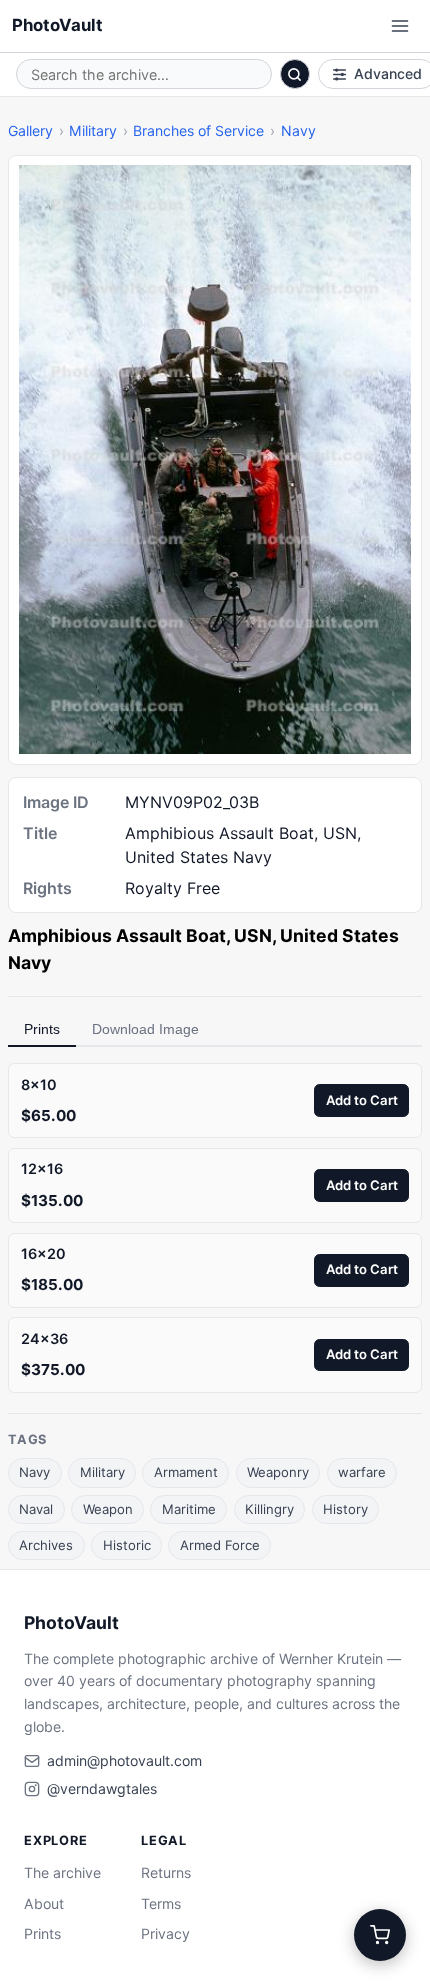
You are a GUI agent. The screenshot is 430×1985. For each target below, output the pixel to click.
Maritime (189, 1509)
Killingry (269, 1509)
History (345, 1509)
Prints (42, 1029)
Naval (36, 1509)
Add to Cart (362, 1100)
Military (93, 130)
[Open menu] (400, 26)
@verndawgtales (102, 1788)
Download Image (145, 1029)
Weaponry (278, 1472)
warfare (362, 1472)
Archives (46, 1545)
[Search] (295, 74)
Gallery (30, 130)
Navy (298, 130)
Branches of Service (198, 130)
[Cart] (380, 1935)
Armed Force (220, 1545)
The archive (62, 1872)
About (44, 1903)
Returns (166, 1872)
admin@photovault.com (124, 1760)
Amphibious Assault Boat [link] (117, 935)
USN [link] (253, 935)
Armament (186, 1472)
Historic (127, 1545)
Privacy (165, 1933)
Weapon (108, 1509)
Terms (161, 1903)
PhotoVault (57, 25)
